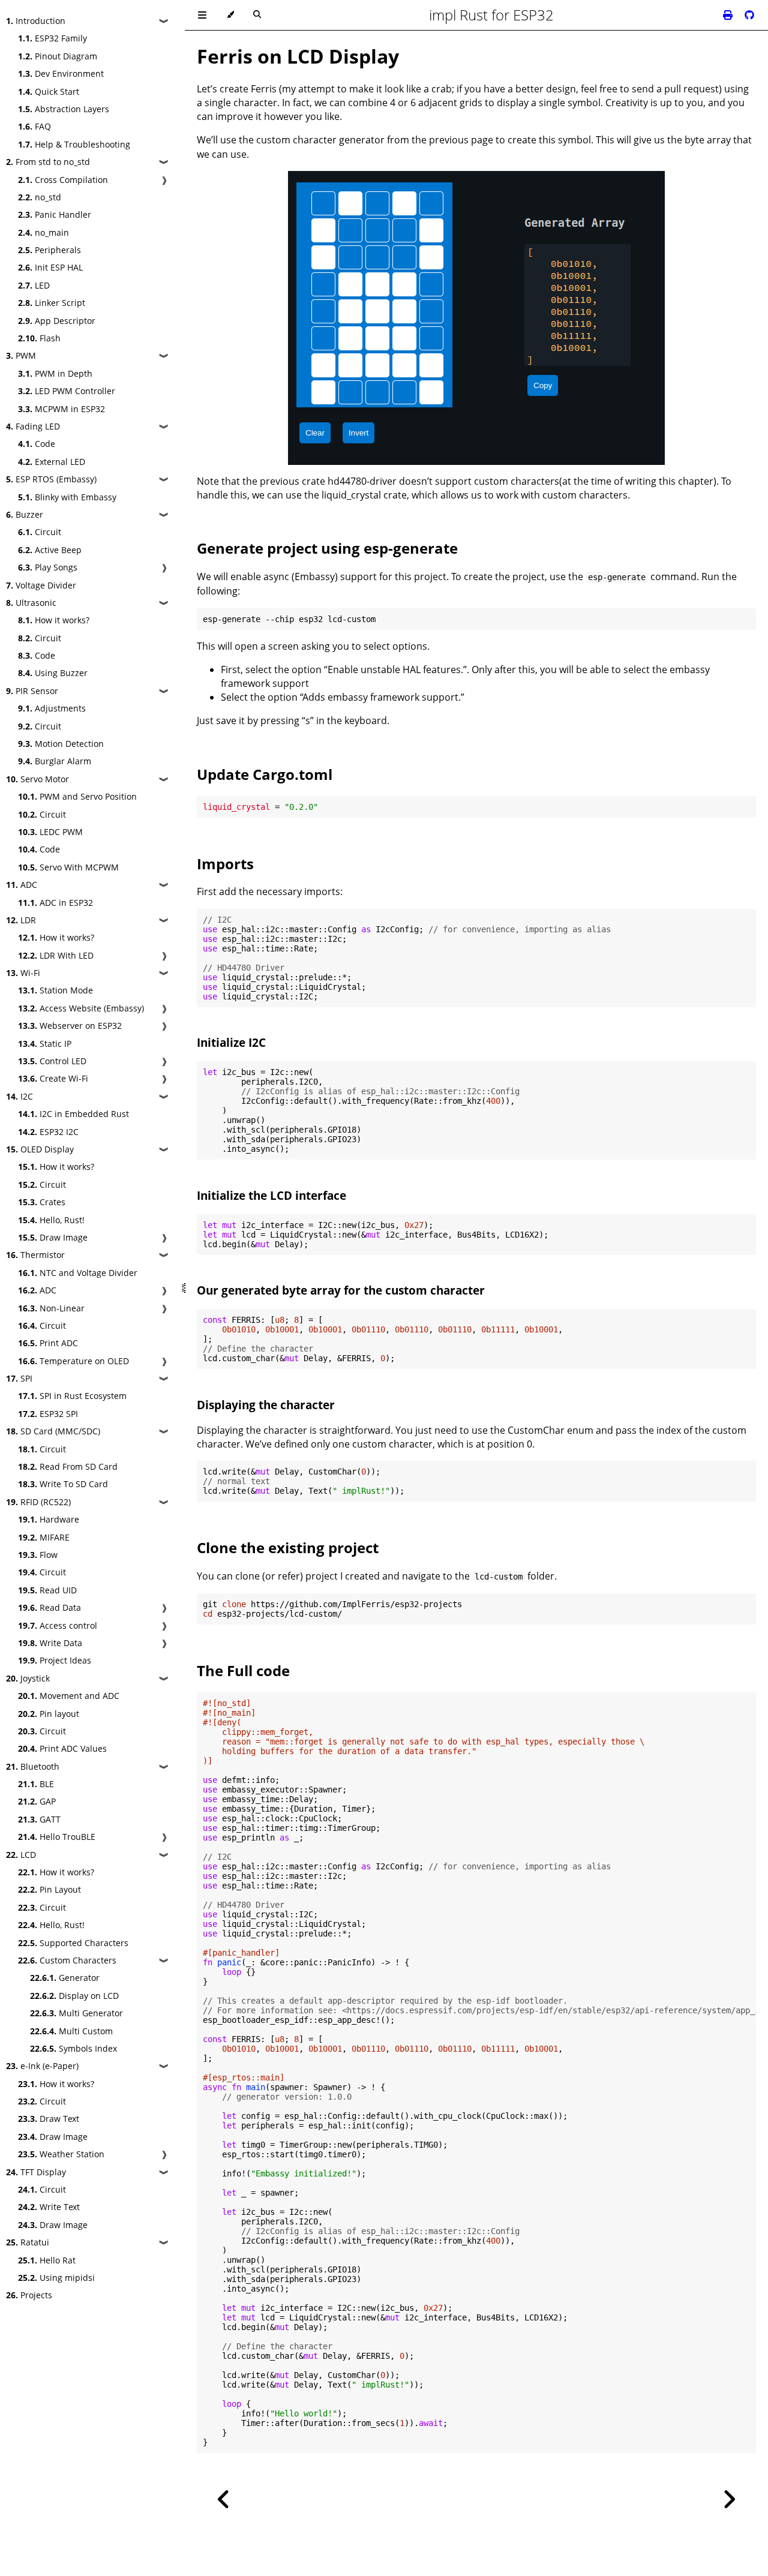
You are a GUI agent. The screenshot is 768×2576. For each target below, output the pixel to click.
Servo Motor (37, 779)
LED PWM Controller (67, 391)
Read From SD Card (68, 1466)
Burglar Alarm (55, 761)
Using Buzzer (53, 673)
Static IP (45, 1044)
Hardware (49, 1519)
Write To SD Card (63, 1484)
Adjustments (52, 708)
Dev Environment (61, 73)
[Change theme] (230, 15)
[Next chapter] (729, 2500)
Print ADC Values (62, 1748)
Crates (42, 1202)
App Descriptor (57, 321)
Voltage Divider (41, 585)
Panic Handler (55, 214)
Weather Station (61, 2154)
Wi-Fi (23, 973)
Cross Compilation (63, 180)
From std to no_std (48, 162)
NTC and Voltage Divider (78, 1273)
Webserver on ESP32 (70, 1026)
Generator (65, 1978)
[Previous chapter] (224, 2500)
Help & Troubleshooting (74, 144)
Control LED (52, 1061)
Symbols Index (73, 2048)
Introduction (36, 21)
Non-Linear (51, 1308)
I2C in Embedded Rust (73, 1114)
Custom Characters (67, 1960)
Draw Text (49, 2119)
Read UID (47, 1590)
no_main (43, 232)
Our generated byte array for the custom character (341, 1290)
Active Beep (50, 550)
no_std (40, 197)
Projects (29, 2295)
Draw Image (53, 1237)
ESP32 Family (52, 38)
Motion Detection (61, 744)
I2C (19, 1096)
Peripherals (49, 250)
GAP (37, 1801)
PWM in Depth (55, 373)
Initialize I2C (231, 1042)
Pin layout (49, 1714)
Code (37, 444)
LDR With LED (56, 955)
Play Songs (48, 567)
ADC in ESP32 (55, 903)
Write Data (50, 1643)
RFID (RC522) (38, 1502)
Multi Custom (71, 2031)
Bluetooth (33, 1766)
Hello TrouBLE (57, 1837)
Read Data (49, 1607)
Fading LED (33, 426)
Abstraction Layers (64, 109)
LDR (21, 920)
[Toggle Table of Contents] (202, 15)
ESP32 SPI (48, 1414)
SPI (19, 1378)
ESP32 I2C (48, 1132)
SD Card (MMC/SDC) (53, 1431)
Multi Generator (76, 2013)
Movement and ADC (69, 1696)
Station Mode (55, 990)
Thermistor (35, 1255)
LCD (21, 1855)
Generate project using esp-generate (327, 548)
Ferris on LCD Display (298, 56)
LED (34, 285)
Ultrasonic (31, 603)
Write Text (49, 2207)
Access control (58, 1625)
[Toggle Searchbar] (257, 15)
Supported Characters (73, 1943)
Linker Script (52, 303)
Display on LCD (74, 1996)
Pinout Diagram (58, 56)
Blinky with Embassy (67, 497)
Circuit (40, 532)
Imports (225, 864)
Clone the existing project (288, 1547)
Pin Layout (49, 1889)
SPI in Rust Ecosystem (72, 1396)
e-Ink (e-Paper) (42, 2066)
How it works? (54, 620)
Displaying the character (266, 1405)
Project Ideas (55, 1660)
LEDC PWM (50, 832)
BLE (36, 1784)
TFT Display (36, 2172)
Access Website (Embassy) (81, 1008)
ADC (22, 885)
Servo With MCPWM (68, 867)
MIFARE (44, 1537)
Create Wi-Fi (53, 1078)
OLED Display (40, 1149)
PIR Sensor (32, 691)
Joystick (28, 1678)
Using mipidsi (56, 2278)
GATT (39, 1819)
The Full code (243, 1670)
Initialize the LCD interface (271, 1195)
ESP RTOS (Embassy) (51, 479)
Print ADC (48, 1343)
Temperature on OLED (73, 1361)
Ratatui (28, 2242)
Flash (39, 338)
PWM (21, 355)
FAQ (34, 126)
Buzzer (25, 514)
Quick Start (49, 91)
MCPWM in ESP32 (61, 409)
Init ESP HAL (50, 267)
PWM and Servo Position (77, 796)
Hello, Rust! (51, 1220)
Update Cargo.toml (265, 774)
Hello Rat (47, 2260)
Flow (38, 1555)
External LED (52, 462)
